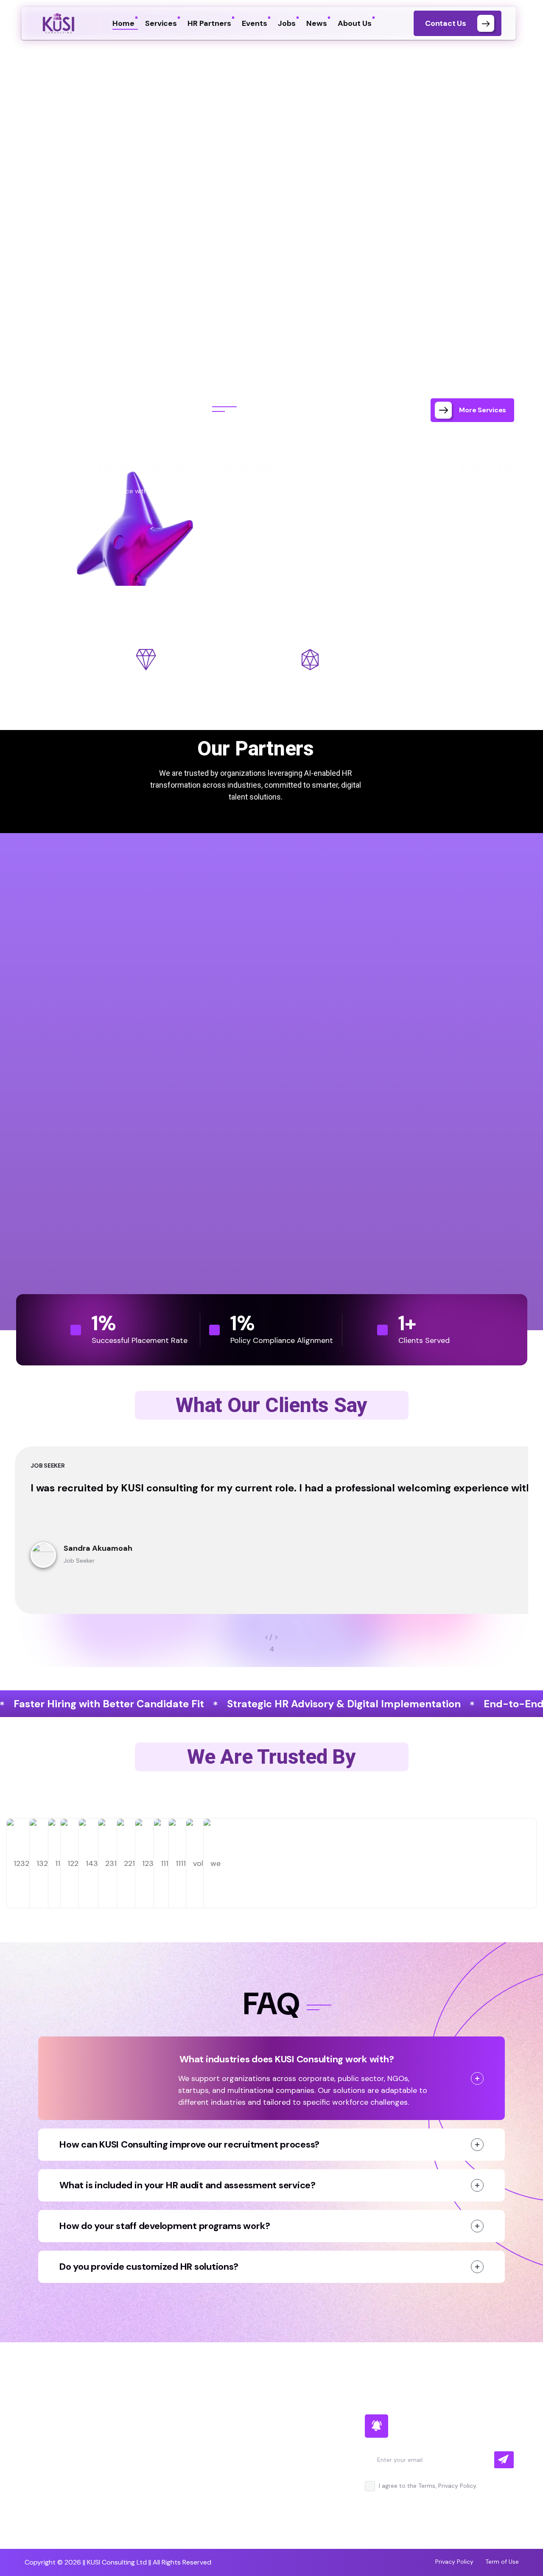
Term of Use (502, 2562)
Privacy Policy (454, 2562)
